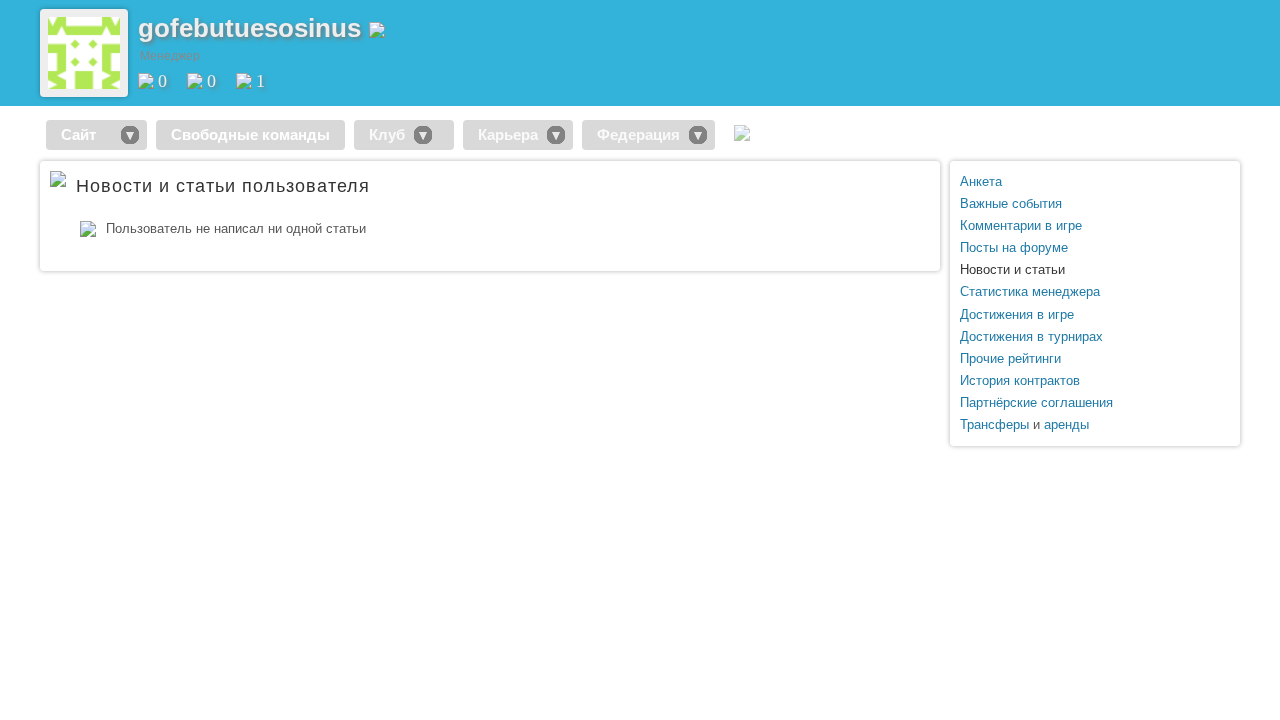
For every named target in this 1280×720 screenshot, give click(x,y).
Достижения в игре (1017, 314)
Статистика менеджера (1030, 291)
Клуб (387, 134)
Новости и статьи (1012, 269)
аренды (1066, 424)
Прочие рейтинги (1010, 358)
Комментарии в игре (1021, 225)
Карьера (508, 134)
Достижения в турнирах (1031, 336)
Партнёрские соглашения (1036, 402)
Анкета (981, 181)
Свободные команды (250, 134)
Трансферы (994, 424)
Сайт (86, 134)
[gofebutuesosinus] (84, 84)
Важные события (1011, 203)
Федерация (638, 134)
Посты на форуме (1014, 247)
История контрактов (1020, 380)
